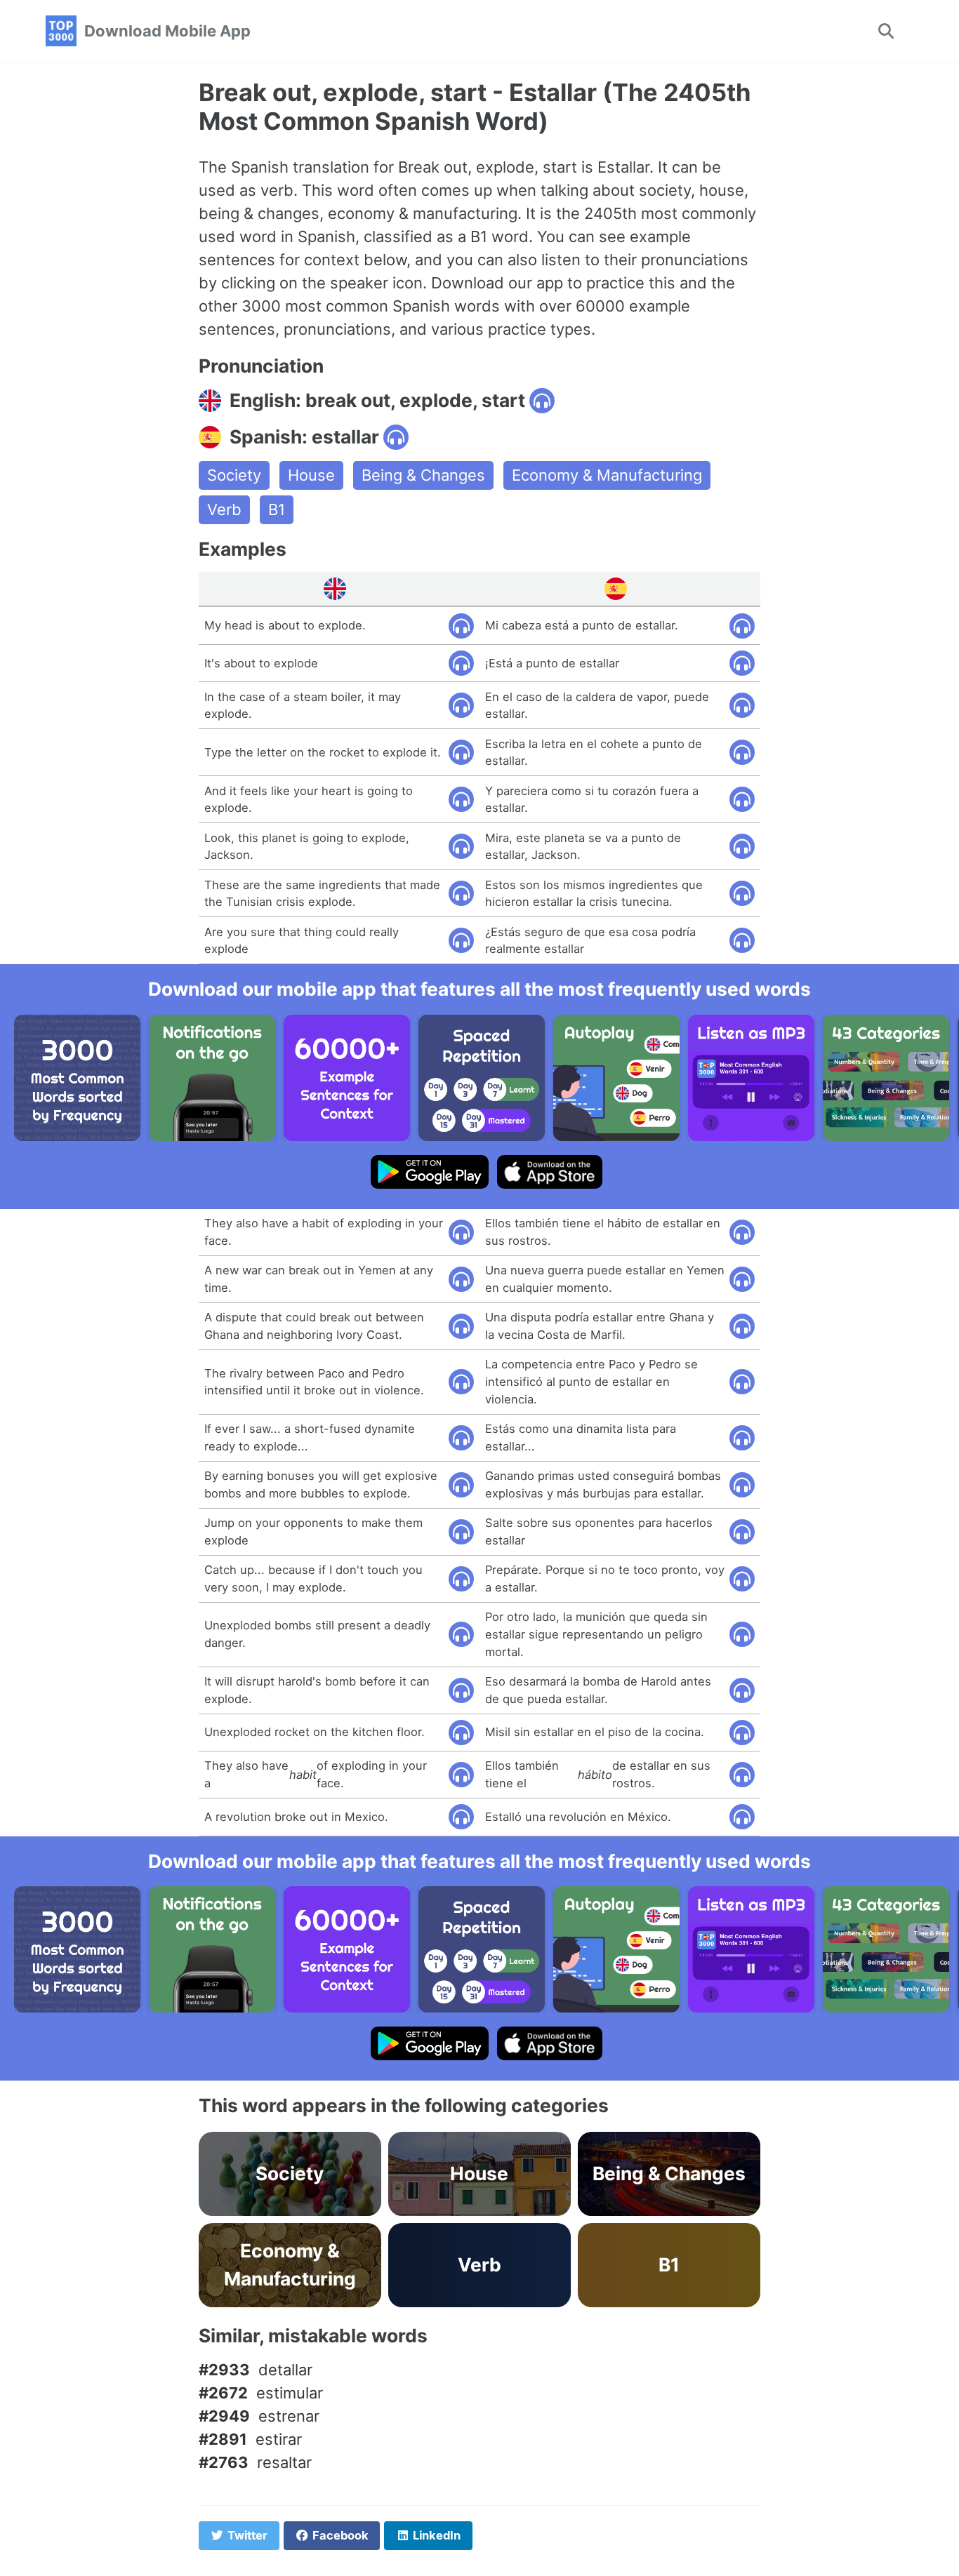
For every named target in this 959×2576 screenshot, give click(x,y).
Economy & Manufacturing (607, 475)
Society (234, 475)
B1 (277, 509)
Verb (224, 509)
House (311, 475)
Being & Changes (423, 475)
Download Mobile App (167, 31)
